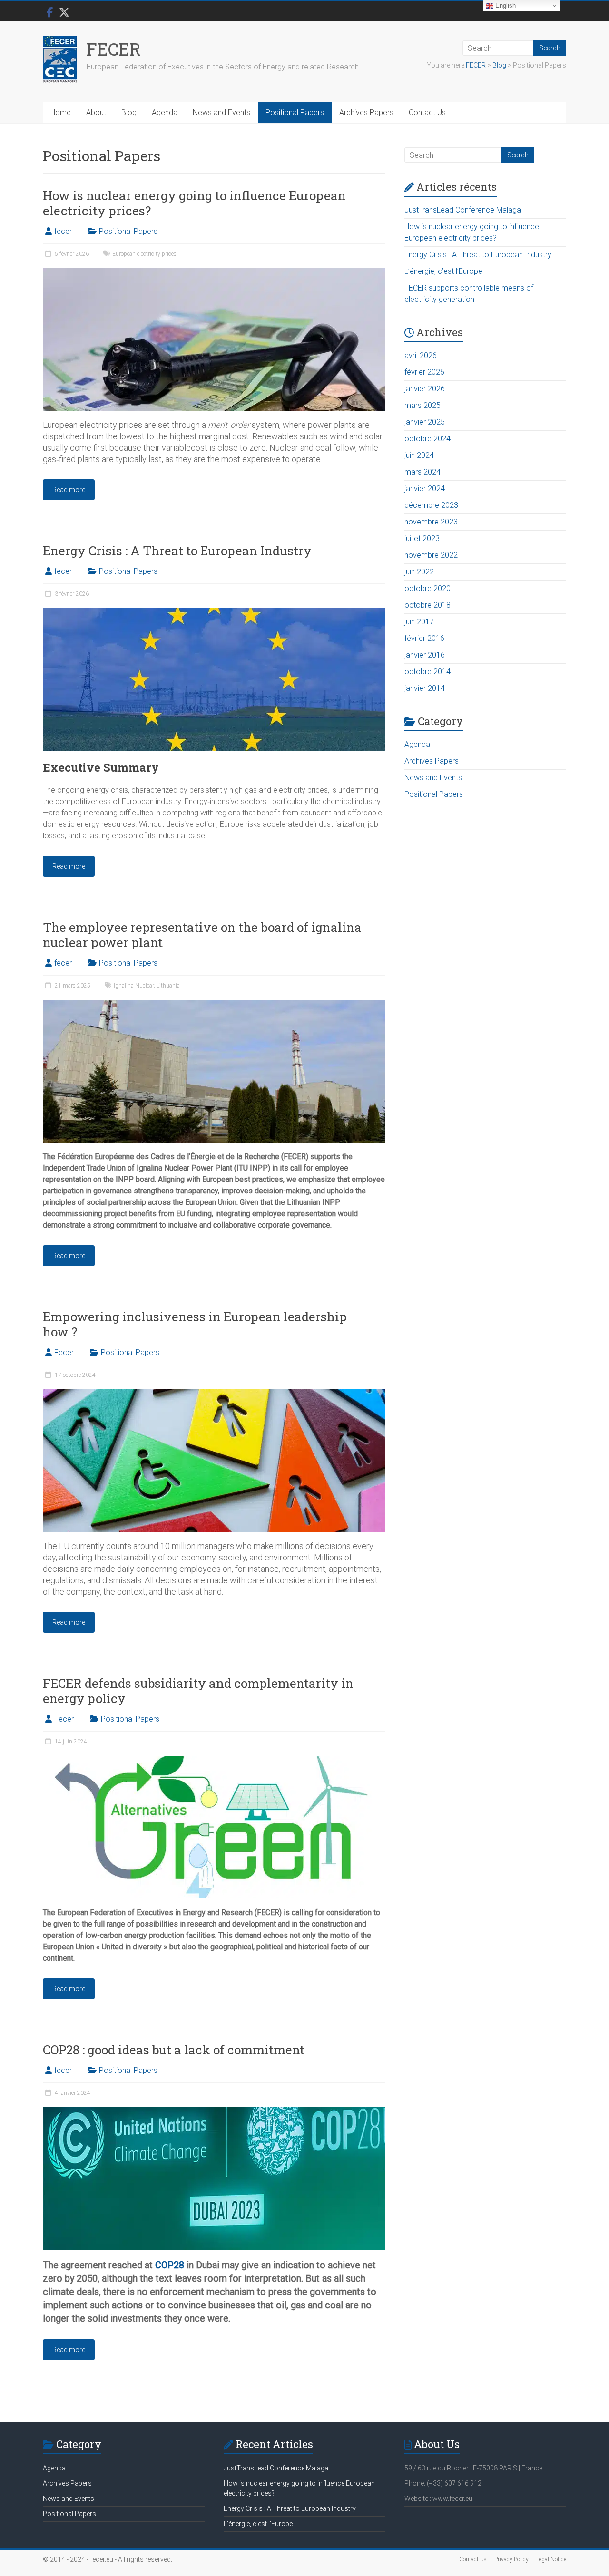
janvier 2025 (425, 422)
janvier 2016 (425, 655)
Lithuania (168, 986)
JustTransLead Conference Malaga (463, 210)
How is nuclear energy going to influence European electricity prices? (194, 203)
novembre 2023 (431, 522)
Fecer (64, 1352)
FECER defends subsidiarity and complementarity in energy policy (198, 1691)
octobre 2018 (427, 605)
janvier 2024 (425, 489)
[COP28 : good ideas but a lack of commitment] (214, 2112)
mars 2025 (422, 405)
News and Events (221, 112)
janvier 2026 (425, 389)
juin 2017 (419, 622)
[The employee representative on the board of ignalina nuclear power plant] (214, 1004)
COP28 (170, 2265)
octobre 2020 (427, 588)
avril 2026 (421, 355)
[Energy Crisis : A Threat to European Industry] (214, 613)
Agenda (165, 112)
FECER (114, 49)
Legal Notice (551, 2559)
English (505, 5)
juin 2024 (419, 455)
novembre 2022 (431, 555)
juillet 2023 (422, 538)
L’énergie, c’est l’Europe (443, 271)
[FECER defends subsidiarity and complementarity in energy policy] (214, 1760)
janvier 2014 (425, 688)
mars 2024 (422, 472)
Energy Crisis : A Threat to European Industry (177, 551)
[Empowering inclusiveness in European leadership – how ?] (214, 1394)
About (96, 112)
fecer (63, 231)
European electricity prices (144, 254)
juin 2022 (419, 572)
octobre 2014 (427, 672)
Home (61, 112)
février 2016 (424, 638)
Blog (129, 112)
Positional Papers (295, 112)
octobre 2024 (427, 439)
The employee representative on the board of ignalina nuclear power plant (202, 935)
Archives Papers (366, 112)
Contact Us (427, 112)
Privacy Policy (511, 2559)
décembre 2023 (431, 505)
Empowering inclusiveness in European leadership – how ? (201, 1324)
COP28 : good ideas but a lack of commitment (174, 2050)
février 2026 (424, 372)
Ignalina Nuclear (134, 986)
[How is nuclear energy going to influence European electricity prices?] (214, 273)
